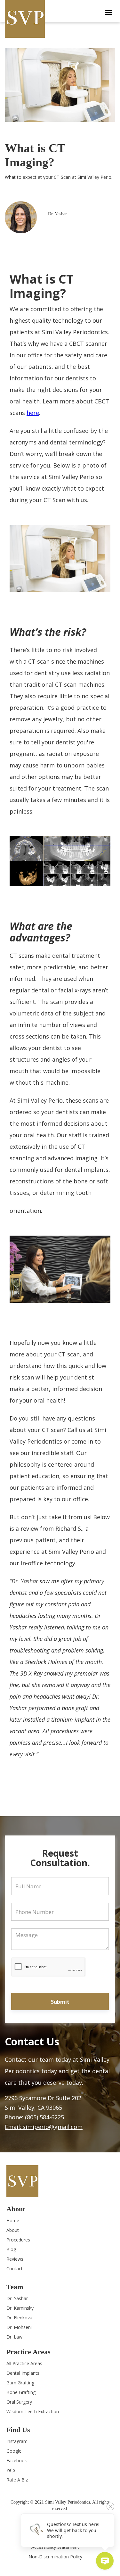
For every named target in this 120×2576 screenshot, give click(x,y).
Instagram (17, 2441)
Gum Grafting (20, 2383)
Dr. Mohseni (19, 2327)
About (13, 2230)
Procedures (18, 2240)
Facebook (17, 2460)
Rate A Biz (17, 2480)
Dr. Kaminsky (20, 2308)
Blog (11, 2249)
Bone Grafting (21, 2392)
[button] (109, 13)
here (33, 413)
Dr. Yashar (17, 2298)
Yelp (11, 2470)
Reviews (15, 2259)
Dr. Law (14, 2337)
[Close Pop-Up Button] (110, 2506)
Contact (15, 2269)
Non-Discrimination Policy (55, 2557)
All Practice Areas (24, 2363)
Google (14, 2451)
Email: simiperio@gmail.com (44, 2127)
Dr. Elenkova (19, 2318)
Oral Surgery (19, 2402)
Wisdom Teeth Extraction (33, 2411)
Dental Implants (23, 2373)
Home (13, 2220)
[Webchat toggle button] (105, 2561)
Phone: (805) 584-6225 (34, 2117)
